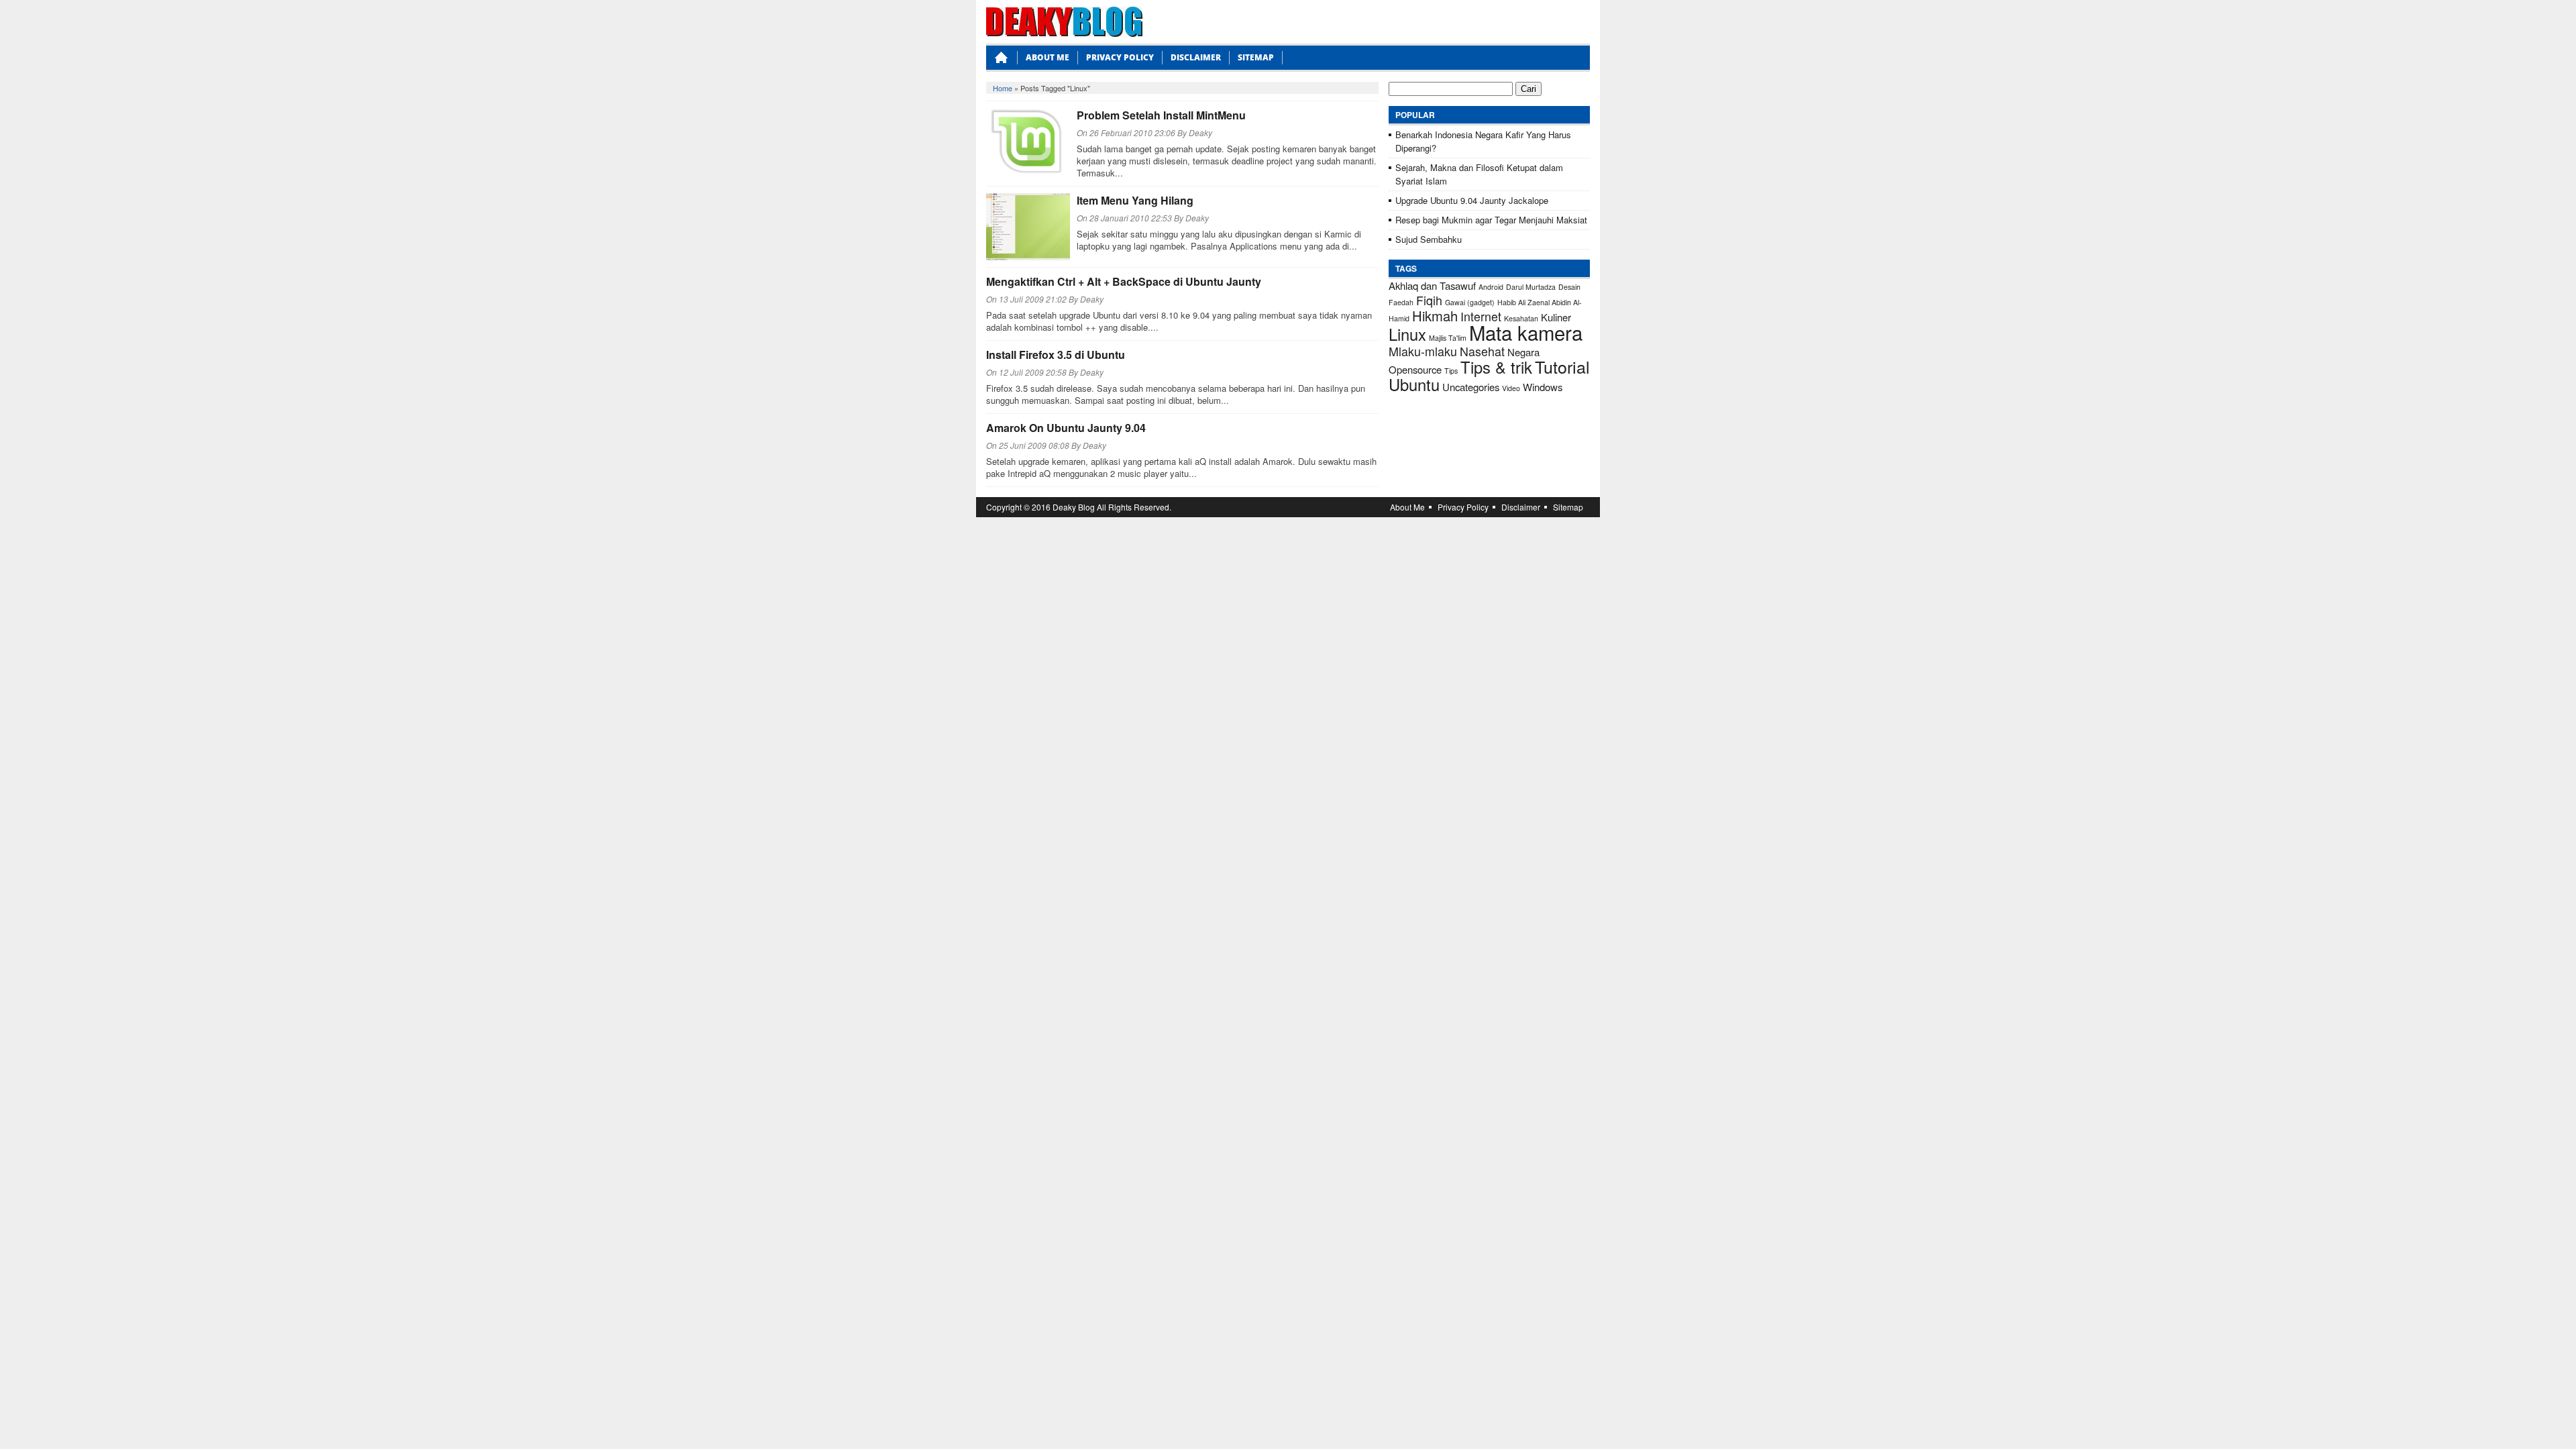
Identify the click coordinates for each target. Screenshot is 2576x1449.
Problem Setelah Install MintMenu (1161, 115)
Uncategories (1471, 387)
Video (1511, 388)
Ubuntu (1414, 384)
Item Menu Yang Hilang (1135, 200)
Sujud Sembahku (1429, 239)
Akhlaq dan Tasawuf (1432, 285)
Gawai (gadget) (1470, 302)
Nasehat (1482, 351)
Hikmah (1435, 316)
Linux (1407, 334)
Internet (1481, 316)
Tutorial (1562, 366)
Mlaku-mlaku (1423, 351)
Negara (1523, 352)
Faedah (1401, 302)
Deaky (1200, 132)
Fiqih (1429, 300)
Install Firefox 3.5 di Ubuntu (1056, 355)
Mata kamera (1526, 332)
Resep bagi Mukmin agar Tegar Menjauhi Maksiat (1491, 220)
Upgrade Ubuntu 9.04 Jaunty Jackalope (1472, 200)
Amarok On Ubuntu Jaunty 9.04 (1066, 428)
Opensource (1415, 369)
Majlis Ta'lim (1448, 338)
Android (1491, 287)
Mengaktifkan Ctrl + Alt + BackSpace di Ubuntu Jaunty (1124, 281)
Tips (1451, 371)
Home (1003, 88)
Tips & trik (1496, 367)
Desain (1569, 287)
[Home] (1002, 61)
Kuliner (1556, 317)
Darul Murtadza (1531, 287)
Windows (1543, 387)
